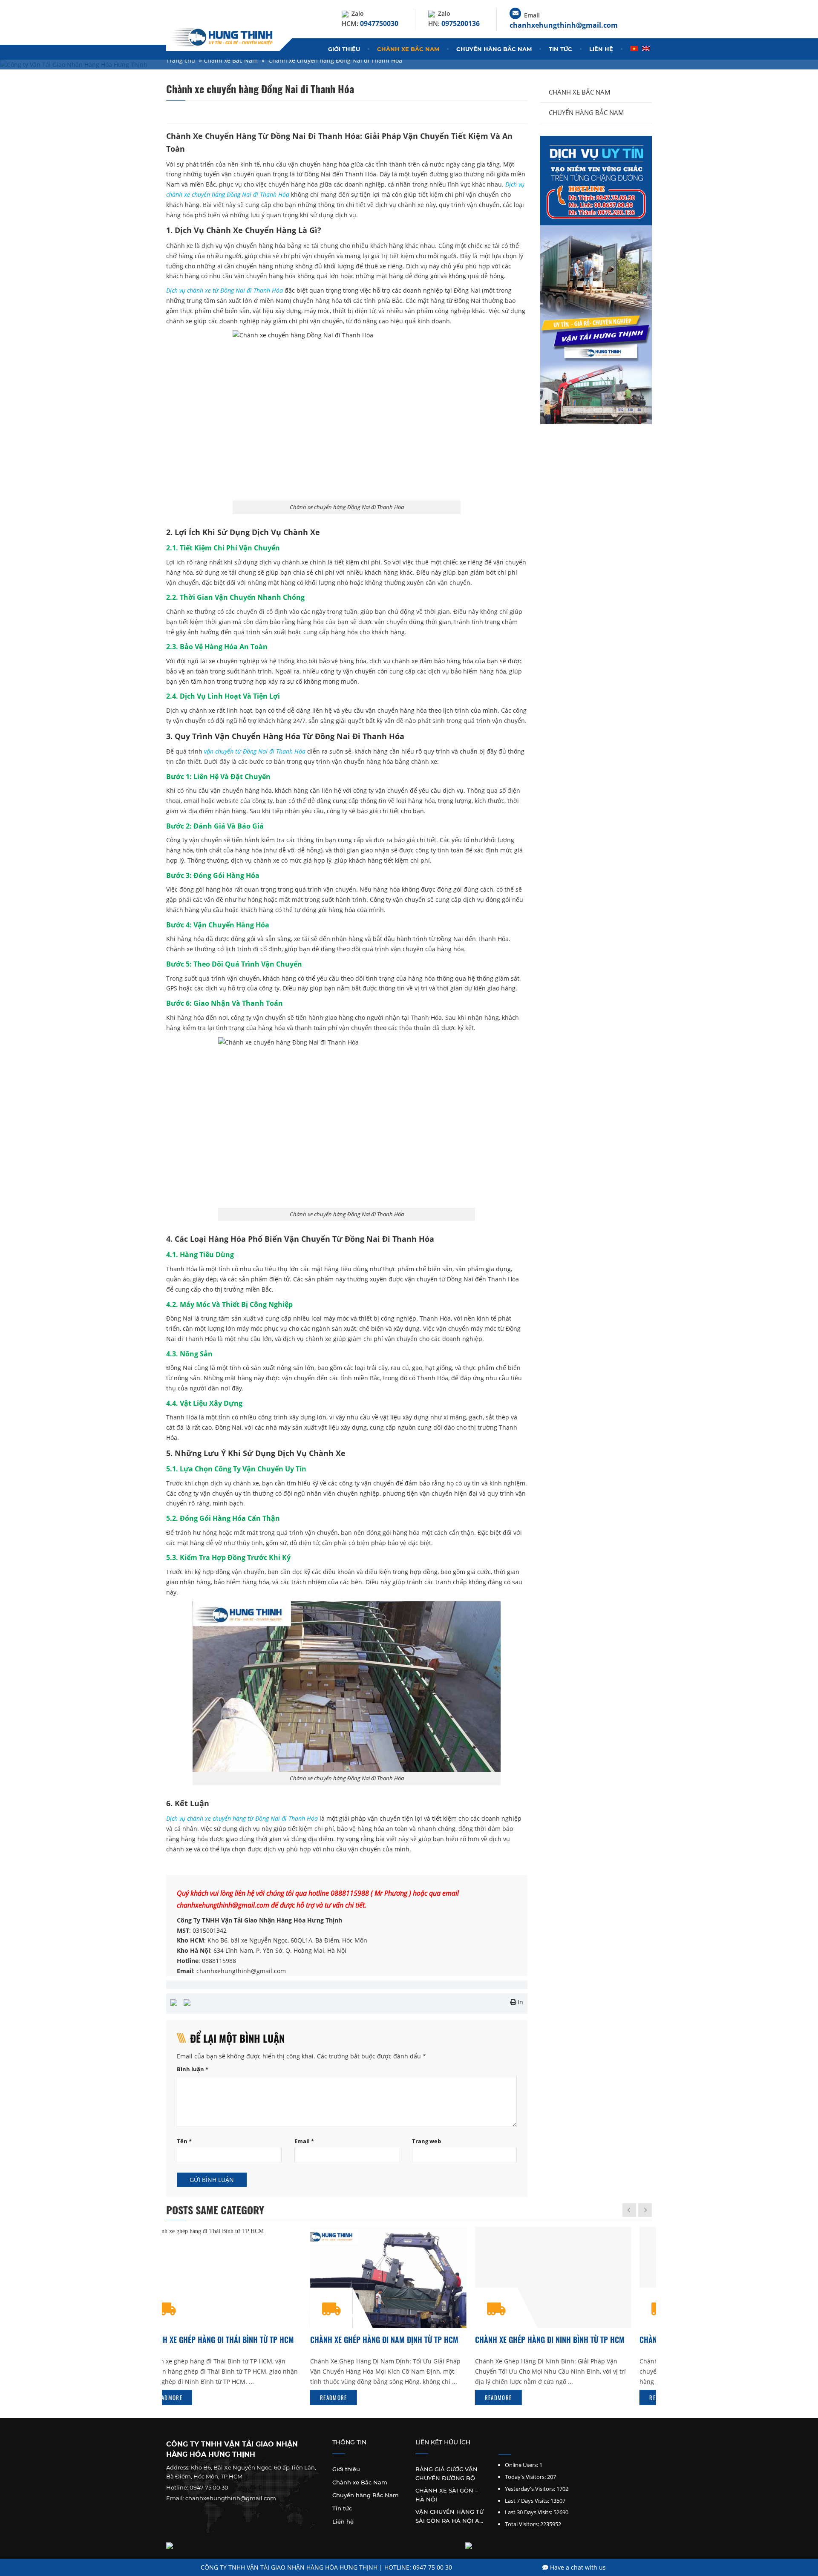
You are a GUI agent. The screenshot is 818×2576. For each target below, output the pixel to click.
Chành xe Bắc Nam (408, 49)
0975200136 (461, 23)
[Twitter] (513, 2445)
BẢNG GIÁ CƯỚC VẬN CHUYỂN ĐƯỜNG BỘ (446, 2474)
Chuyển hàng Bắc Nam (494, 49)
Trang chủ (181, 60)
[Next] (645, 2210)
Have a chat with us (577, 2567)
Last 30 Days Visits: (529, 2512)
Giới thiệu (344, 49)
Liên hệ (601, 49)
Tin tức (560, 49)
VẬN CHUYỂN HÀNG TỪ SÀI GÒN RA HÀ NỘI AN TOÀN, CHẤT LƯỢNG (450, 2516)
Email (304, 2141)
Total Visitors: (522, 2524)
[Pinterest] (536, 2445)
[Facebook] (501, 2445)
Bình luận (193, 2069)
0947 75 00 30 (209, 2487)
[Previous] (629, 2210)
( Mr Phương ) (390, 1893)
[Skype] (524, 2445)
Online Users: (521, 2465)
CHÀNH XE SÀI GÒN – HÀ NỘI (447, 2495)
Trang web (426, 2141)
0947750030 (379, 23)
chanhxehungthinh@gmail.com (564, 25)
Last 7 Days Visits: (527, 2501)
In (520, 2002)
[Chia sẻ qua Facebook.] (174, 2002)
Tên (184, 2141)
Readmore (189, 2398)
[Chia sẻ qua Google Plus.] (187, 2002)
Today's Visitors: (525, 2477)
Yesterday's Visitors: (530, 2489)
